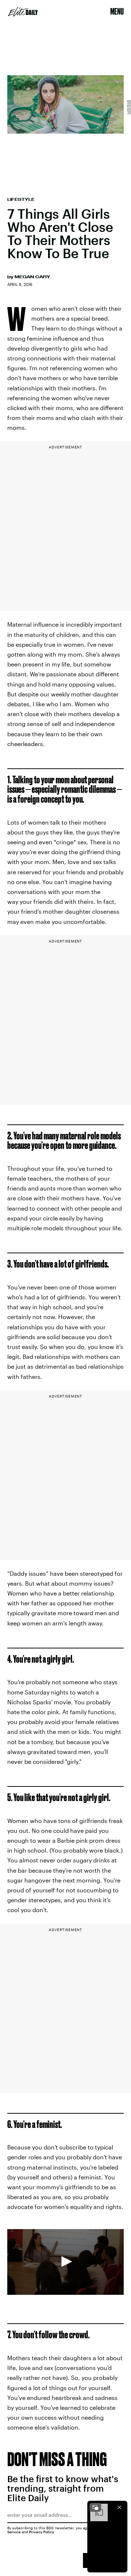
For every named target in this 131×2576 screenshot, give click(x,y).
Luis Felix (128, 107)
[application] (65, 2262)
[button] (65, 2262)
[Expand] (95, 2507)
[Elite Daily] (23, 12)
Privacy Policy (42, 2532)
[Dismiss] (119, 2507)
